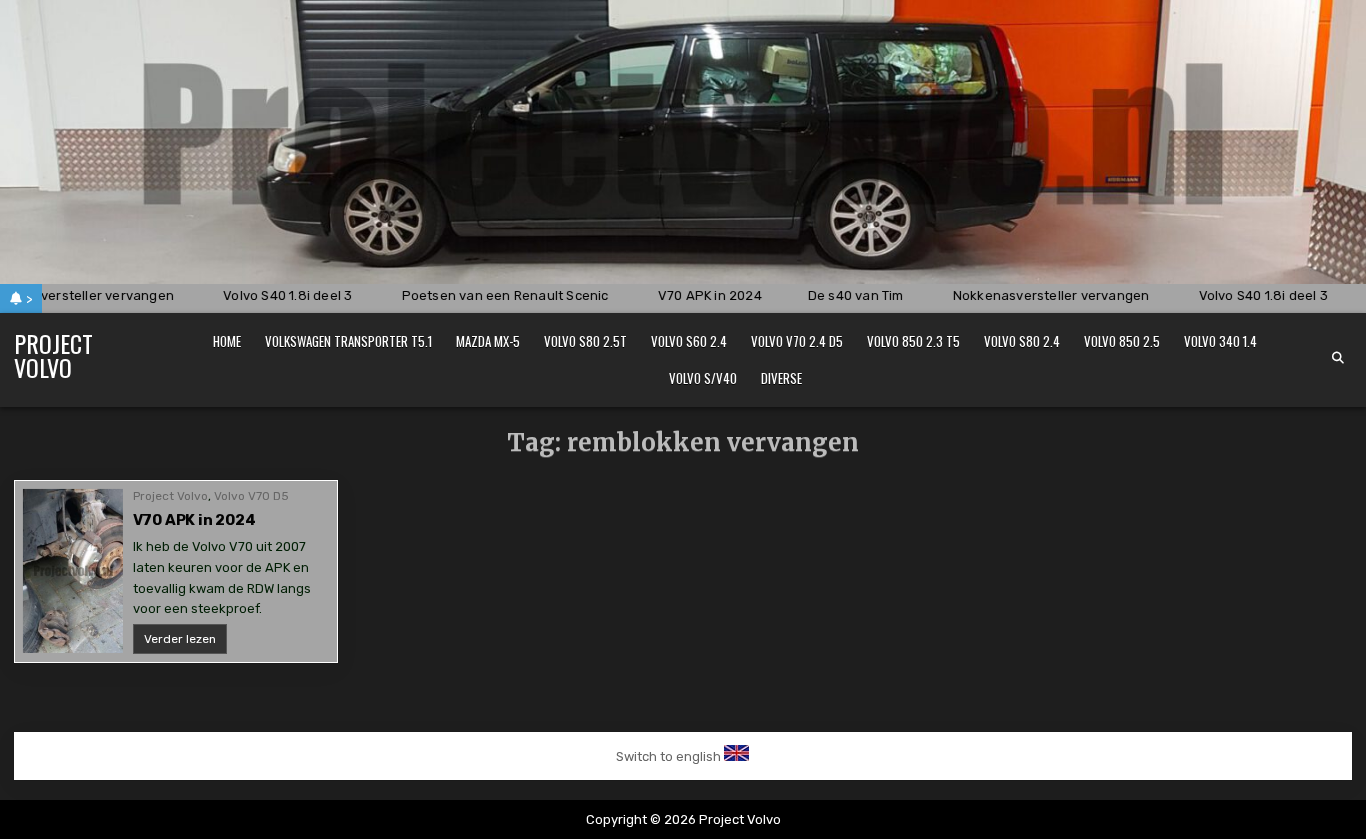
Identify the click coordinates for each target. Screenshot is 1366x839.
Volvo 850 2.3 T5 (913, 341)
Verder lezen (185, 642)
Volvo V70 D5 (251, 496)
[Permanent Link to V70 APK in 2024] (73, 571)
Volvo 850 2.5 (1122, 341)
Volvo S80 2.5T (585, 341)
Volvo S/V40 (703, 378)
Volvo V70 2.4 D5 (797, 341)
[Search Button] (1338, 358)
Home (227, 341)
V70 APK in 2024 (194, 520)
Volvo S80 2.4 (1022, 341)
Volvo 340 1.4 (1220, 341)
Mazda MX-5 (488, 341)
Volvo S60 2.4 (689, 341)
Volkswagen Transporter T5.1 (348, 341)
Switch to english (668, 756)
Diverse (781, 378)
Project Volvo (53, 355)
